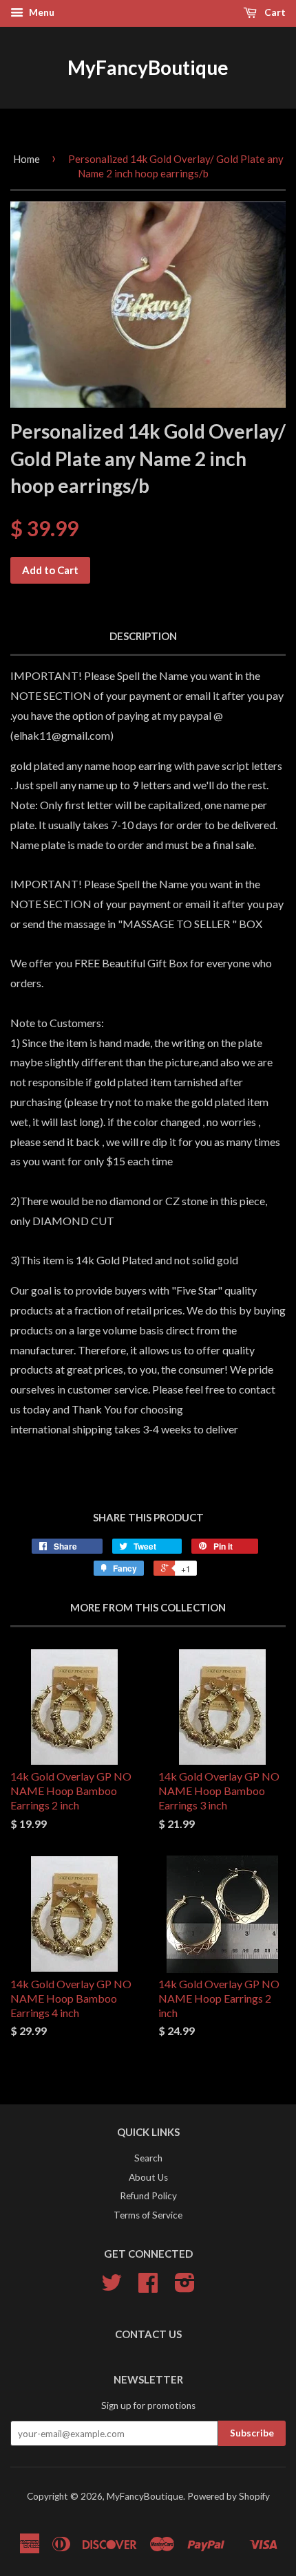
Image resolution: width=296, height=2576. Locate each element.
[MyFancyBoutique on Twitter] (112, 2287)
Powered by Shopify (229, 2496)
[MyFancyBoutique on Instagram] (185, 2287)
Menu (41, 12)
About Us (148, 2177)
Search (148, 2158)
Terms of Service (148, 2215)
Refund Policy (148, 2196)
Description (143, 636)
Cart (274, 12)
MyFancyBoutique (148, 67)
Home (27, 159)
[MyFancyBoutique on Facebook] (148, 2287)
